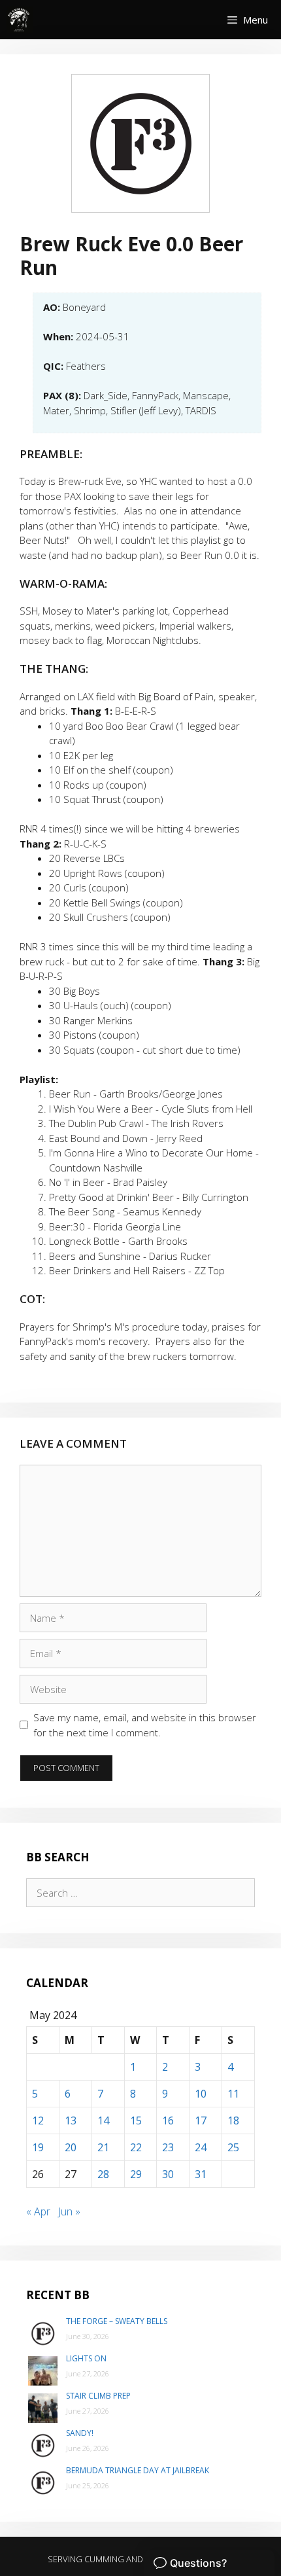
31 (201, 2174)
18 (233, 2120)
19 (38, 2147)
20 (71, 2147)
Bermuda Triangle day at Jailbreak (138, 2470)
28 (103, 2174)
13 (71, 2120)
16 (168, 2120)
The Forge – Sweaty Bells (117, 2321)
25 (233, 2147)
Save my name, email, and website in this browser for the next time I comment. (145, 1725)
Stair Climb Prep (98, 2396)
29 (136, 2174)
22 (136, 2147)
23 (168, 2147)
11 (233, 2094)
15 (136, 2120)
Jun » (69, 2211)
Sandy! (80, 2433)
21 (103, 2147)
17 (201, 2120)
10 (201, 2094)
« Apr (38, 2211)
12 (38, 2120)
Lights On (86, 2358)
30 (168, 2174)
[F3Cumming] (20, 20)
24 (201, 2147)
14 (103, 2120)
